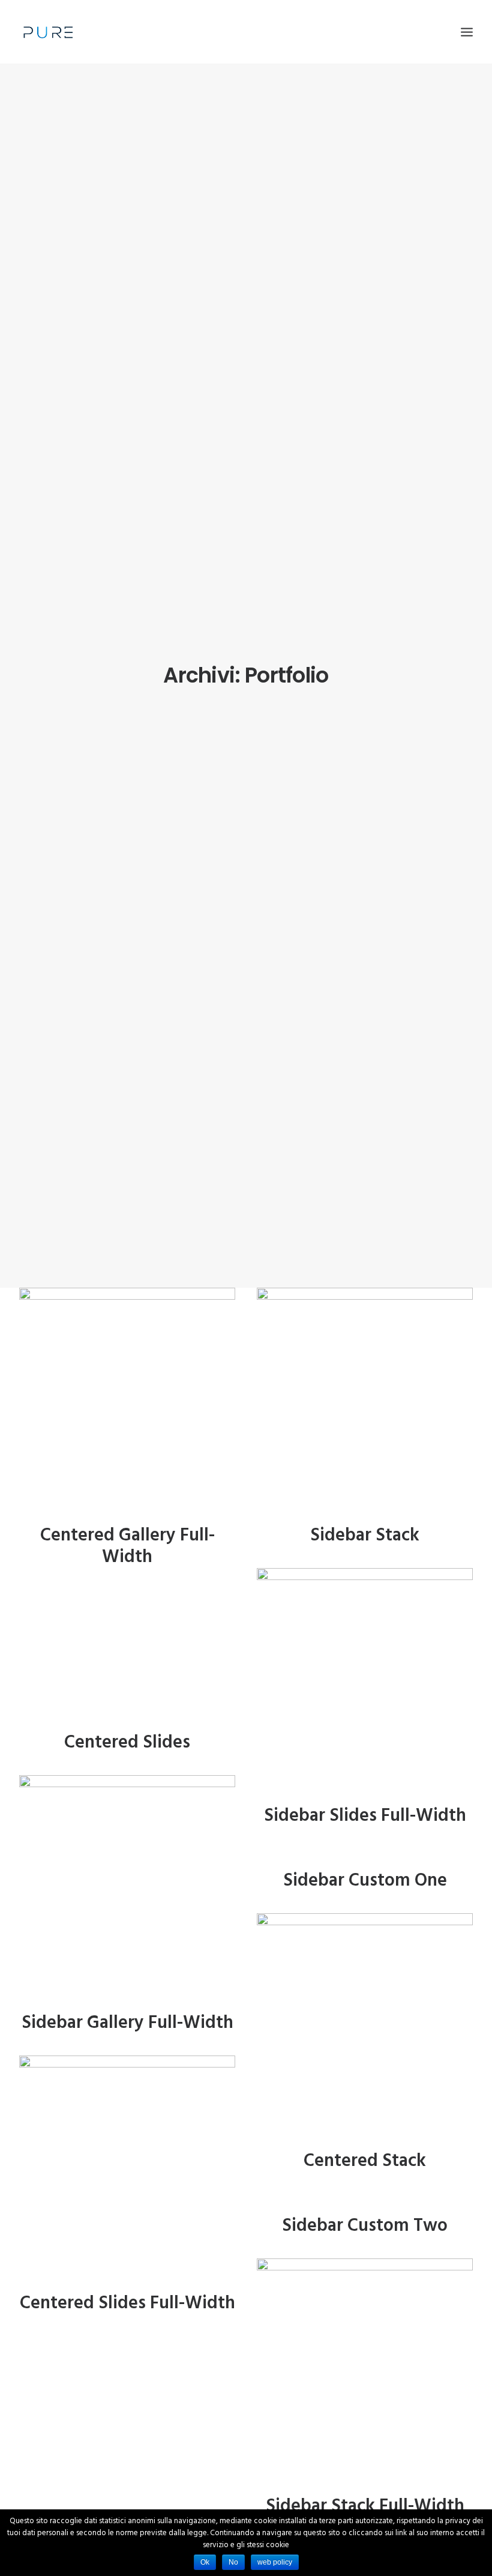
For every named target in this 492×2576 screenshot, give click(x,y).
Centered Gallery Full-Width (127, 1546)
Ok (205, 2562)
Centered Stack (365, 2161)
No (233, 2562)
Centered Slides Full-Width (127, 2303)
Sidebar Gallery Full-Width (127, 2023)
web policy (275, 2562)
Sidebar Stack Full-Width (365, 2506)
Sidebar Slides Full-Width (365, 1816)
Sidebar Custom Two (365, 2226)
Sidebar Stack (365, 1536)
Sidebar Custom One (365, 1881)
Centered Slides (127, 1743)
